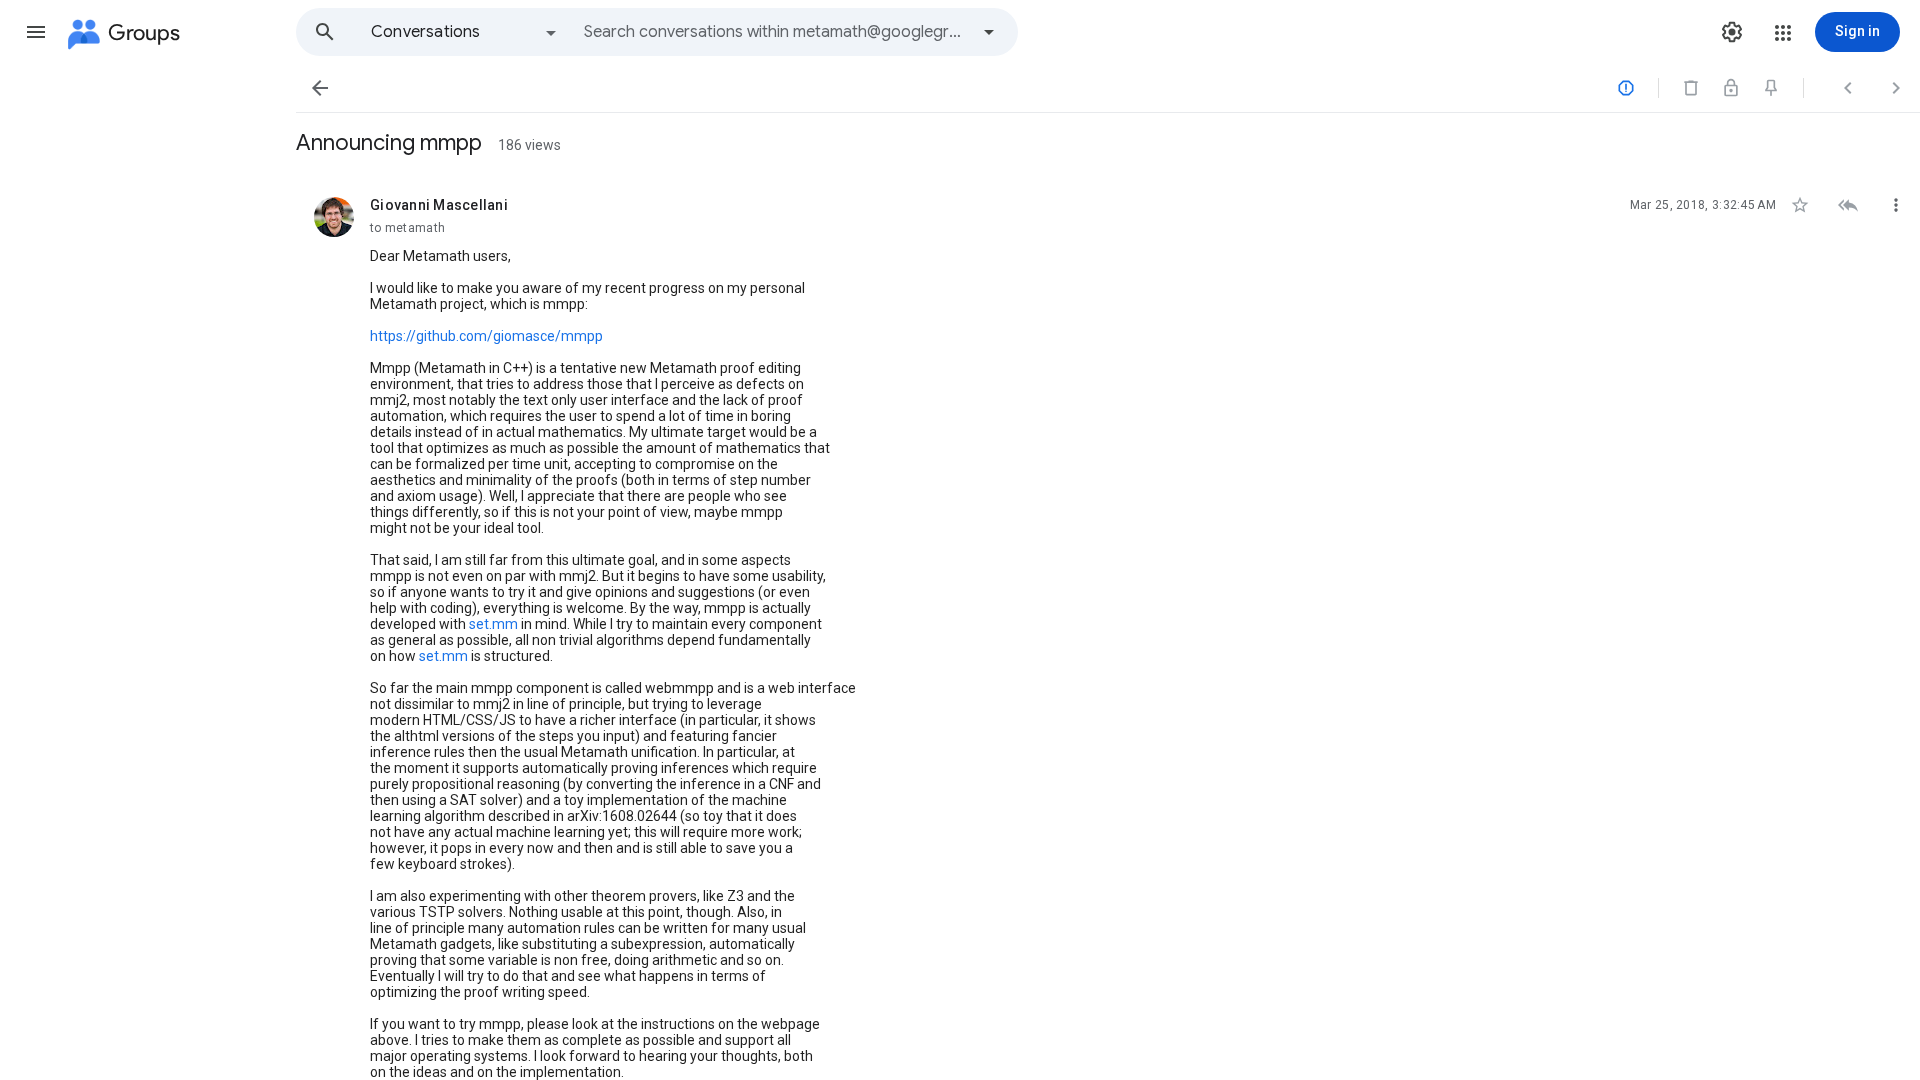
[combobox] (776, 32)
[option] (465, 32)
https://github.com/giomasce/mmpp (486, 336)
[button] (36, 32)
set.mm (493, 624)
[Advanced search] (989, 32)
